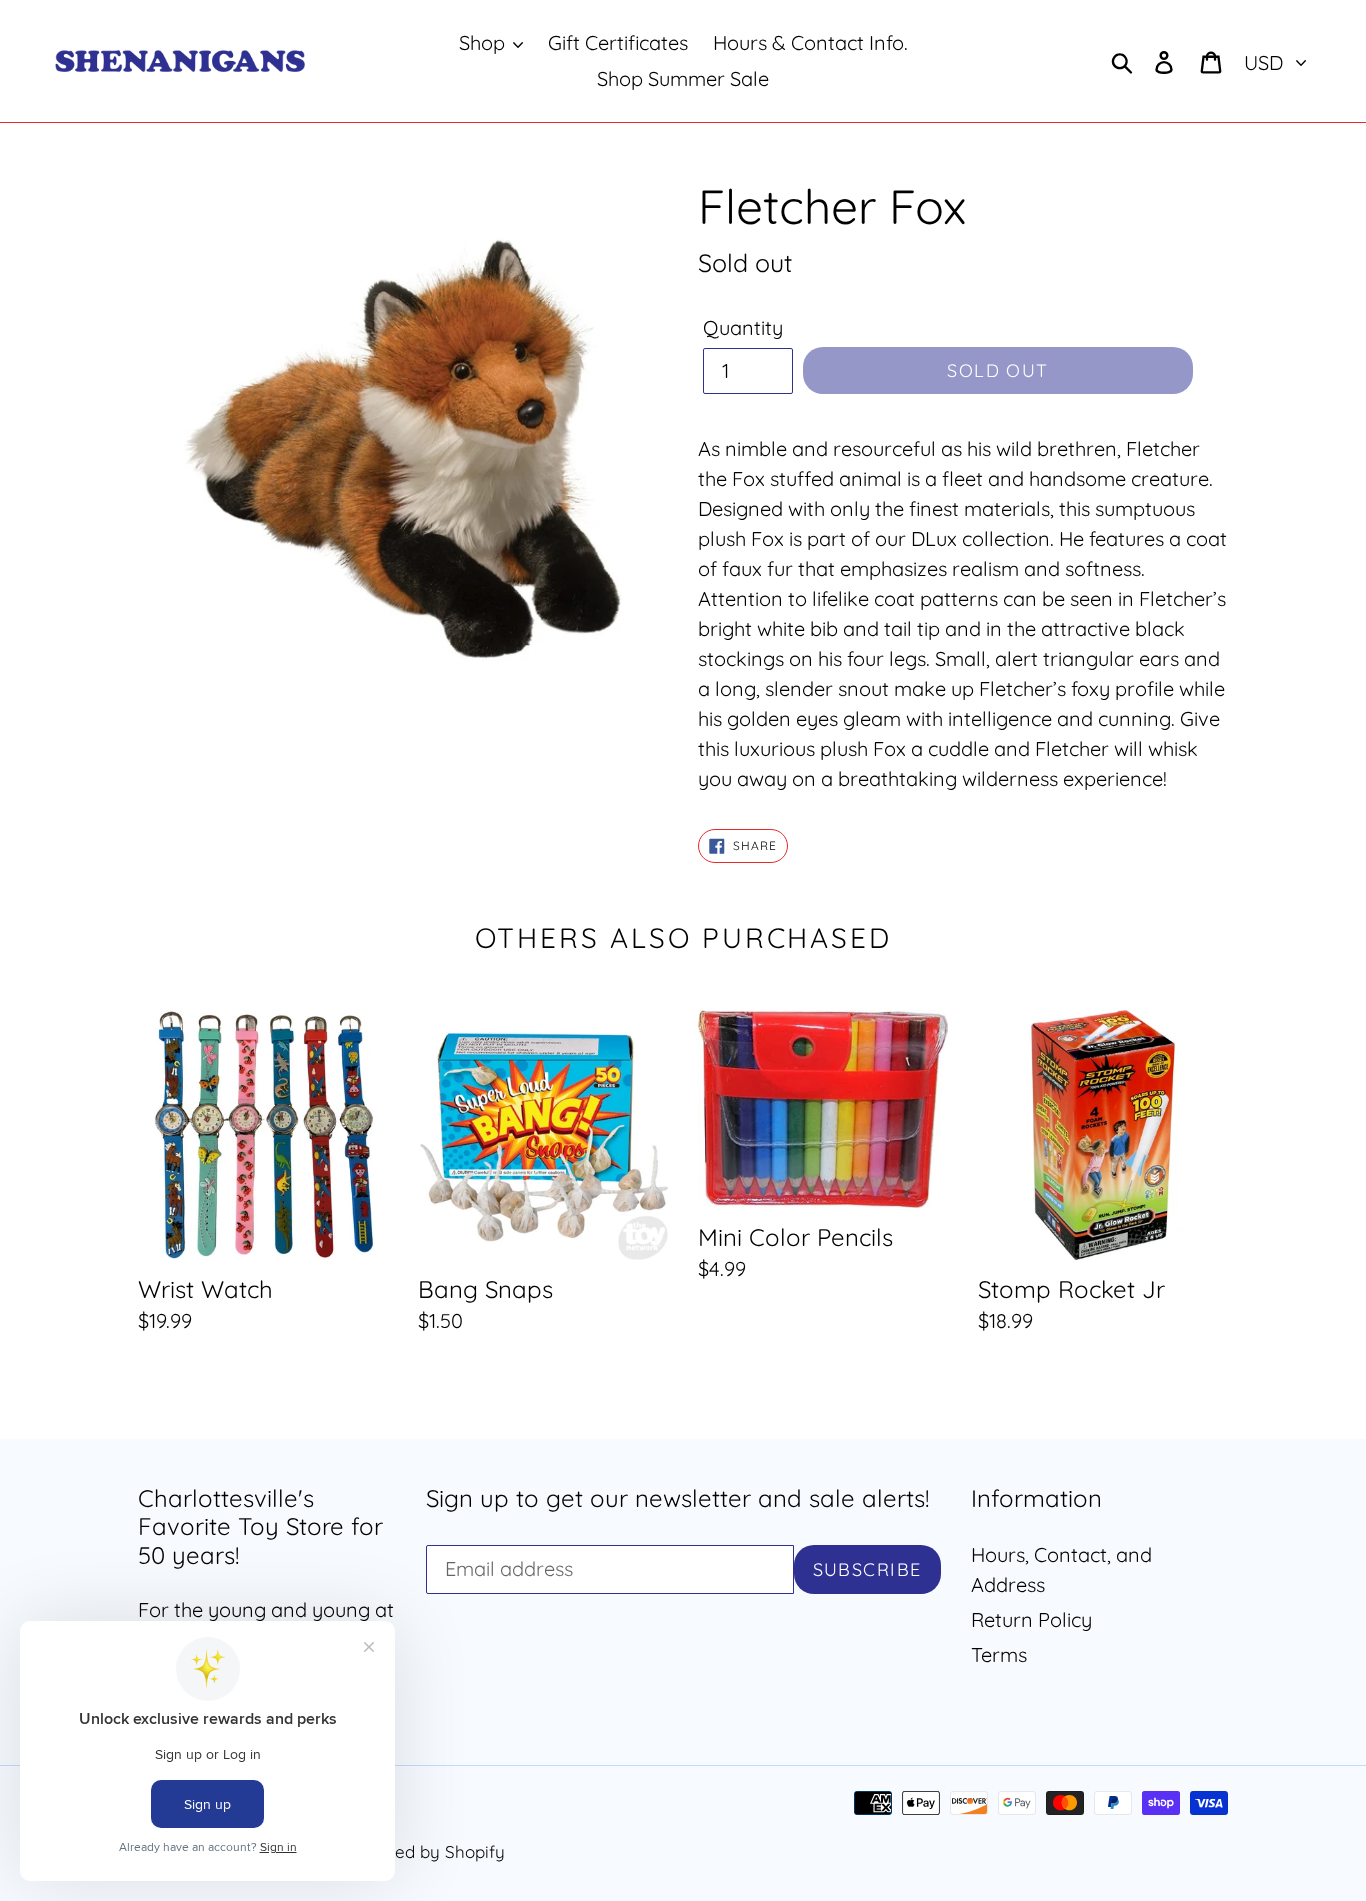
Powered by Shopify (425, 1851)
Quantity (743, 327)
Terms (999, 1654)
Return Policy (1031, 1619)
